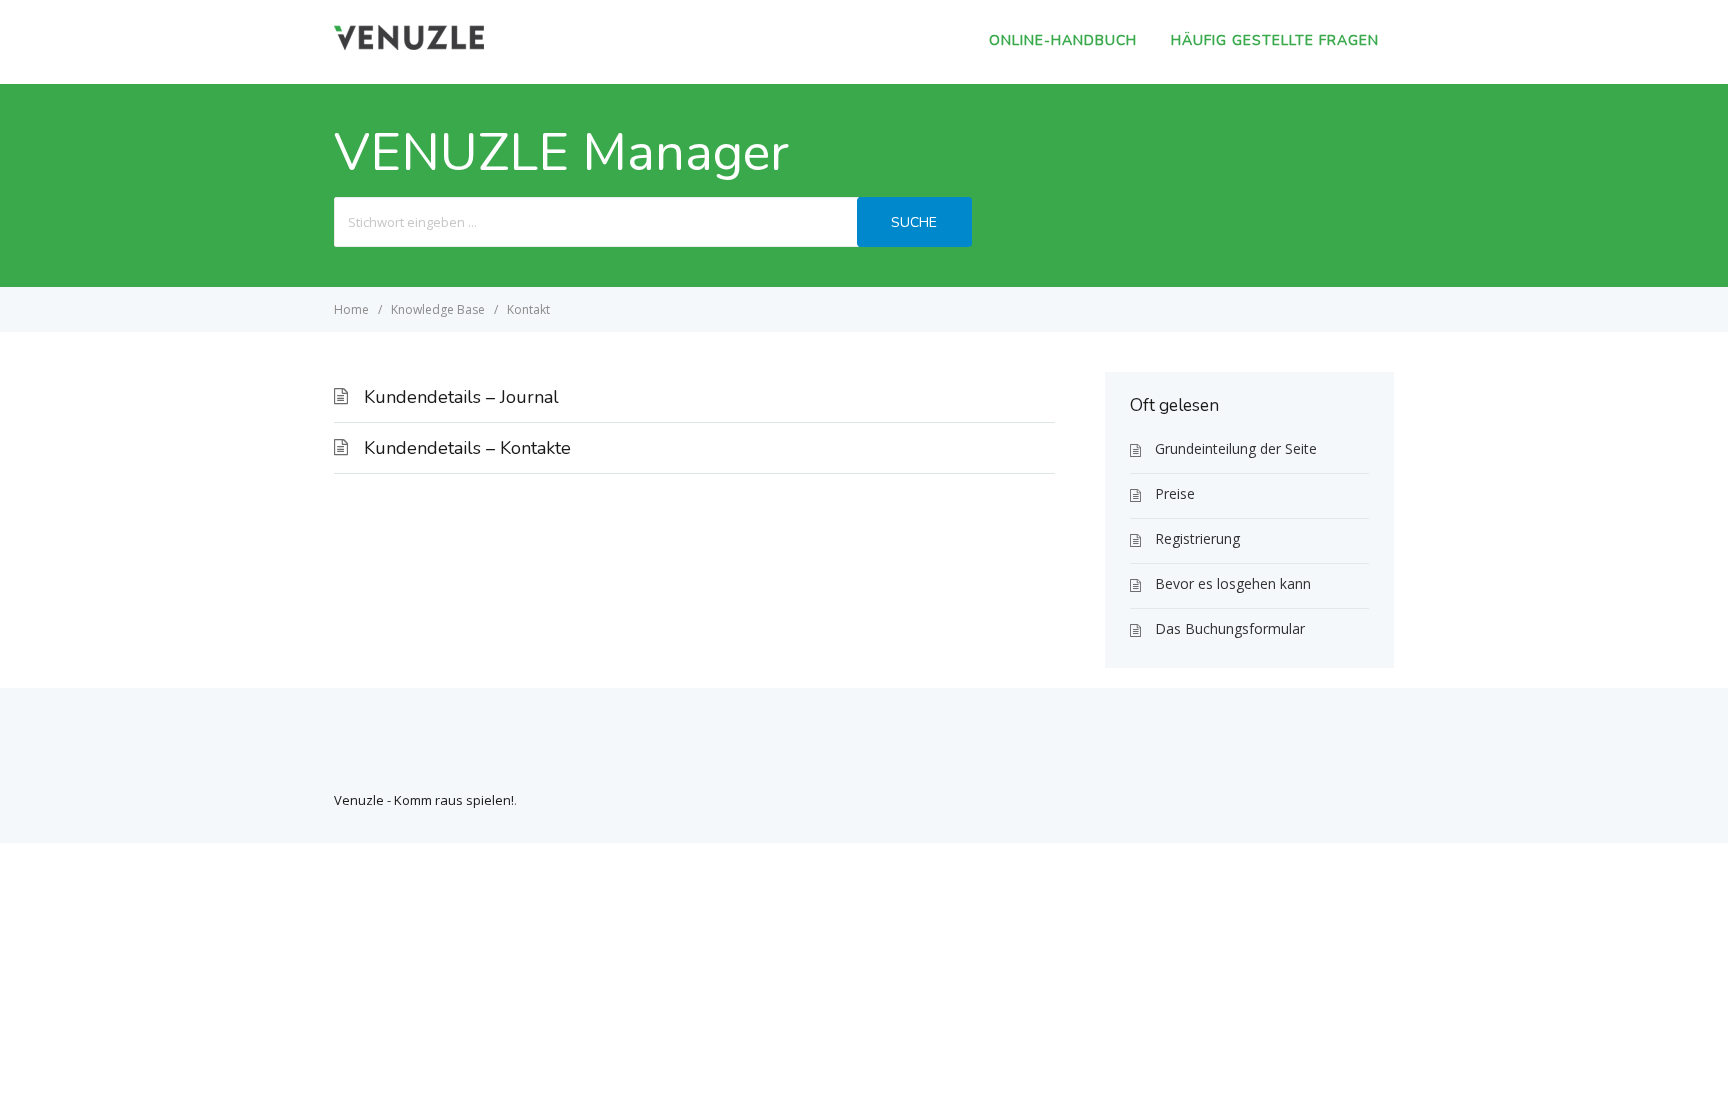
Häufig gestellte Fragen (1275, 40)
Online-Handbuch (1063, 40)
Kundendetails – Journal (461, 397)
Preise (1175, 493)
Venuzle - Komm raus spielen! (424, 800)
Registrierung (1197, 538)
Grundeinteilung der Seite (1236, 448)
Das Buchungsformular (1230, 628)
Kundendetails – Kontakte (467, 448)
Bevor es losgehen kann (1233, 583)
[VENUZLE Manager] (409, 44)
